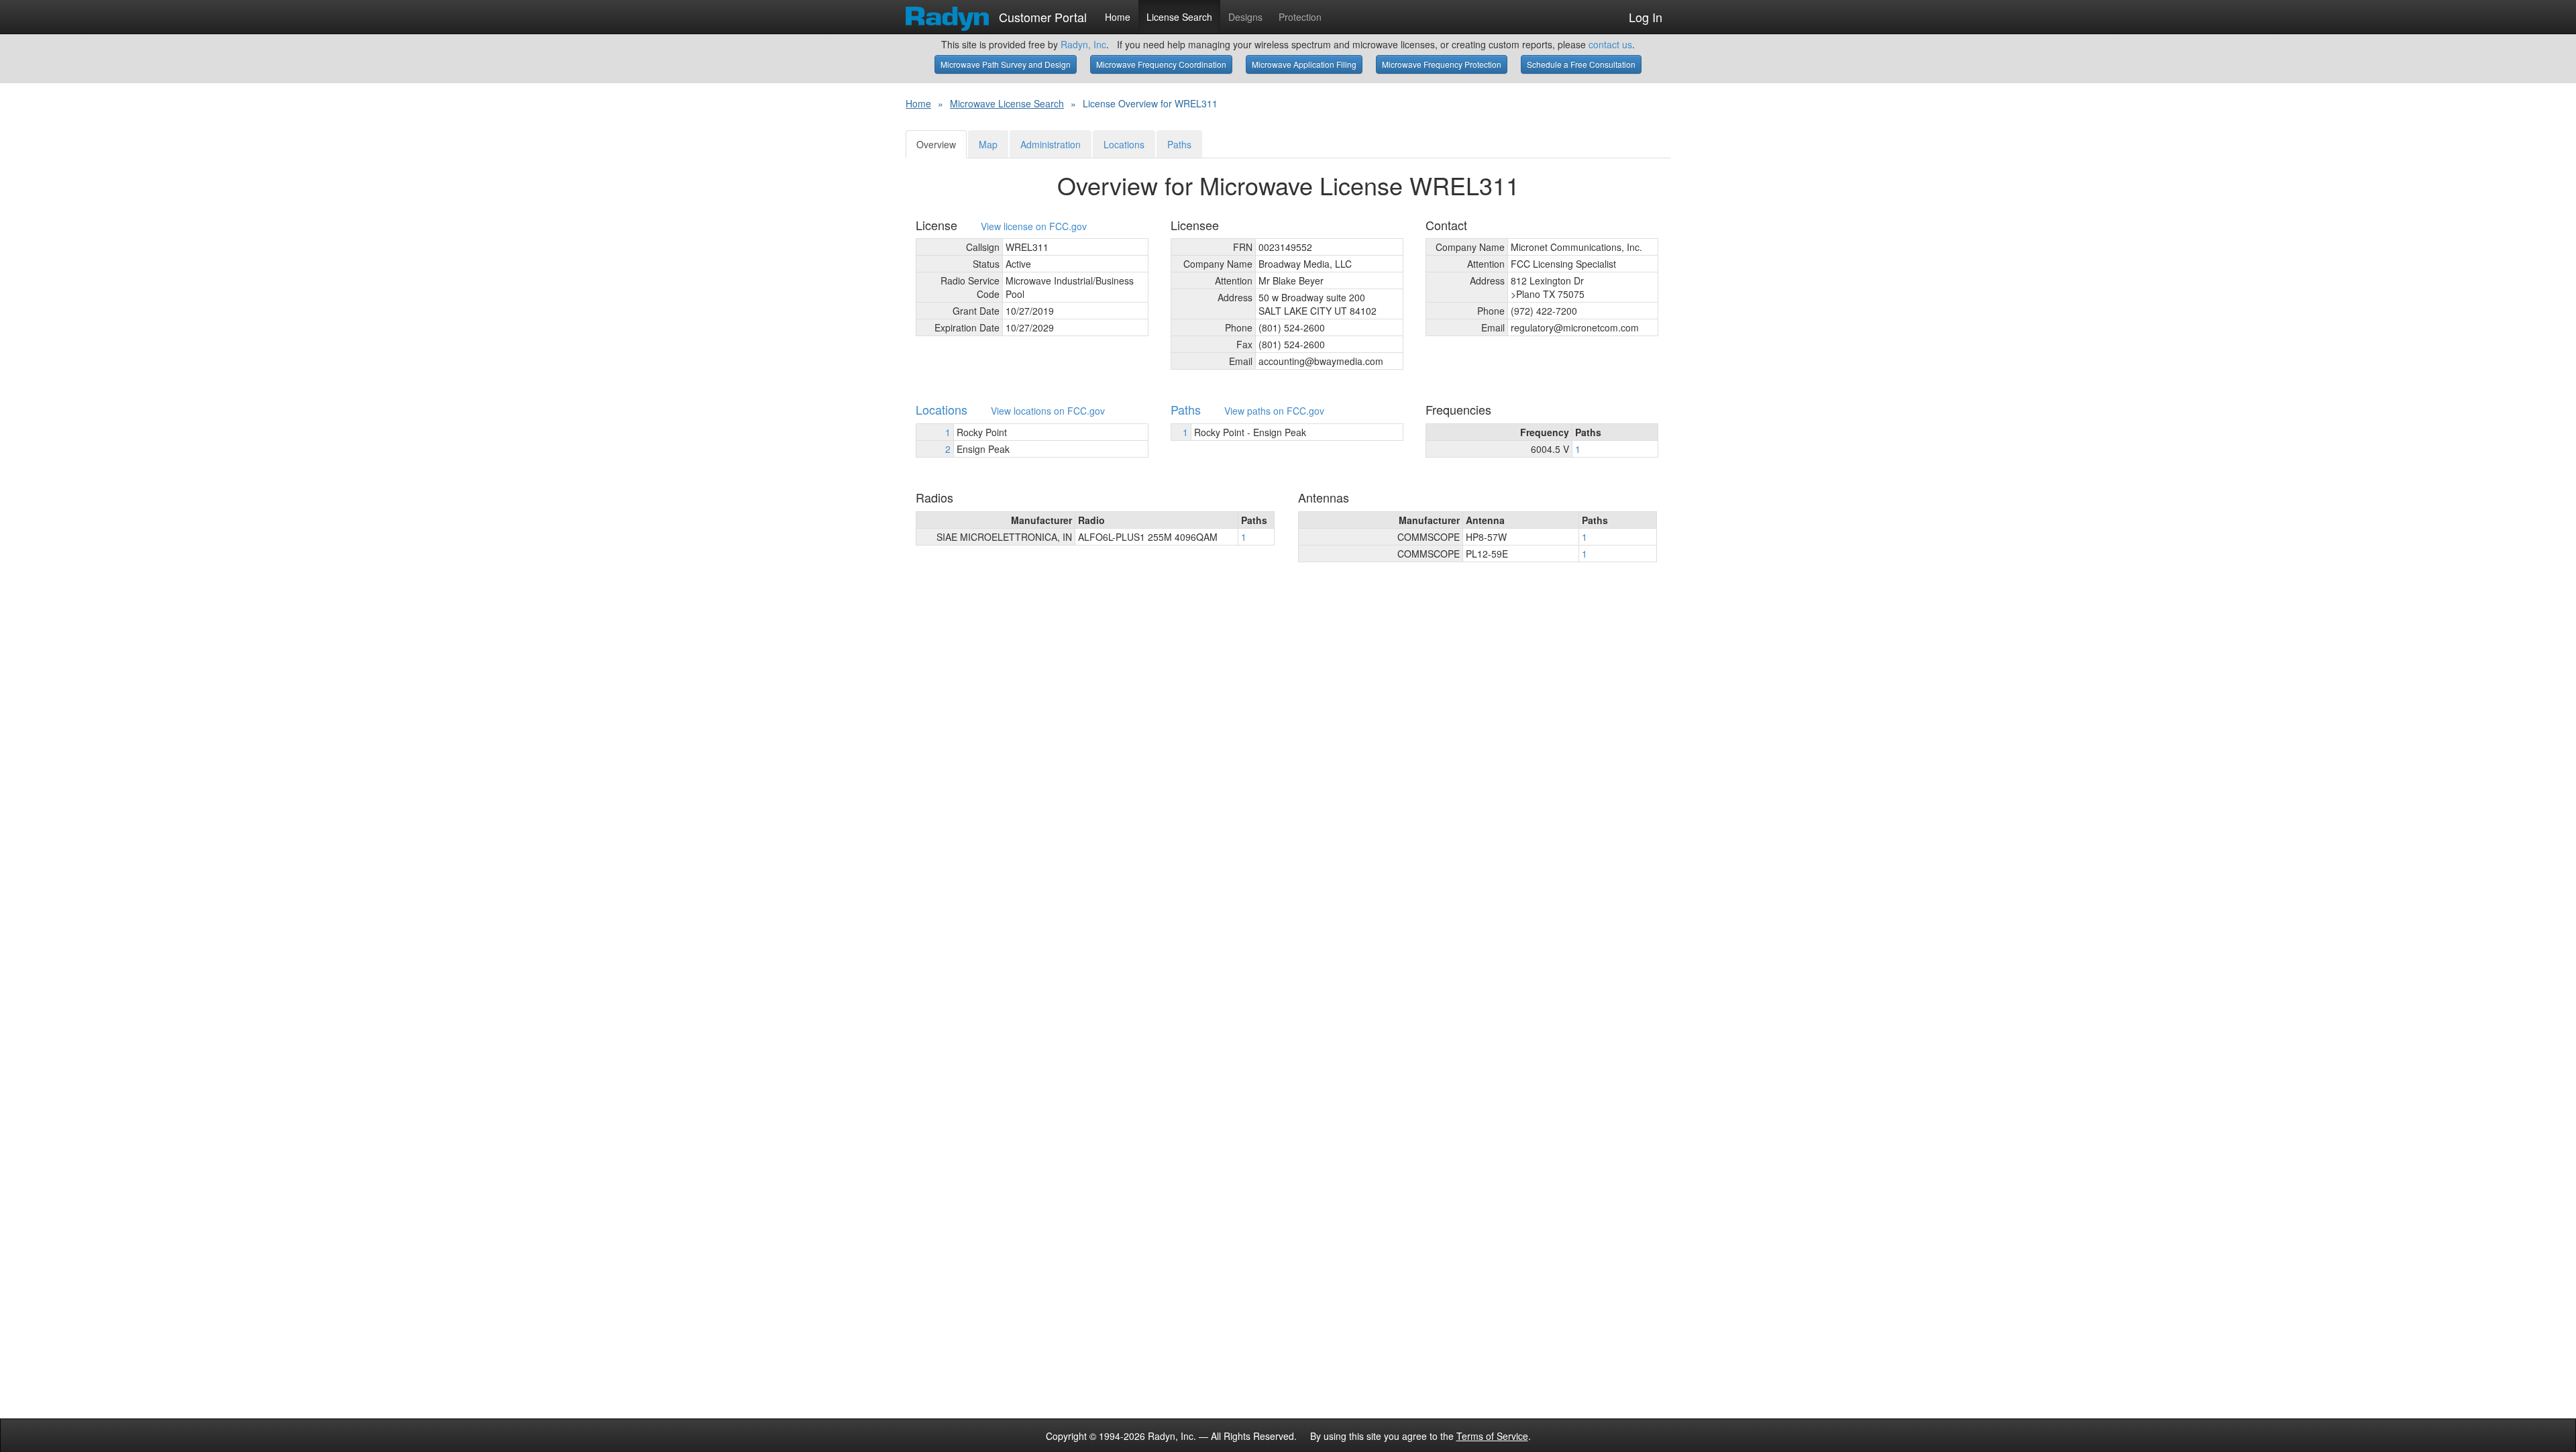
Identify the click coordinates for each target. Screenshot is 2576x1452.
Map (988, 144)
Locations (1124, 144)
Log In (1646, 17)
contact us (1610, 44)
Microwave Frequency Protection (1442, 64)
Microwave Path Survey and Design (1006, 64)
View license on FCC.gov (1034, 226)
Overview (936, 144)
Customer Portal (1041, 14)
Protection (1300, 17)
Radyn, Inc (1083, 44)
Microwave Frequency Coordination (1161, 64)
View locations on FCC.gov (1048, 411)
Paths (1179, 144)
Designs (1245, 17)
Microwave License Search (1007, 103)
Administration (1051, 144)
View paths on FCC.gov (1274, 411)
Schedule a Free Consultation (1581, 64)
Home (1118, 17)
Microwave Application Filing (1304, 64)
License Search (1179, 17)
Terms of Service (1492, 1436)
